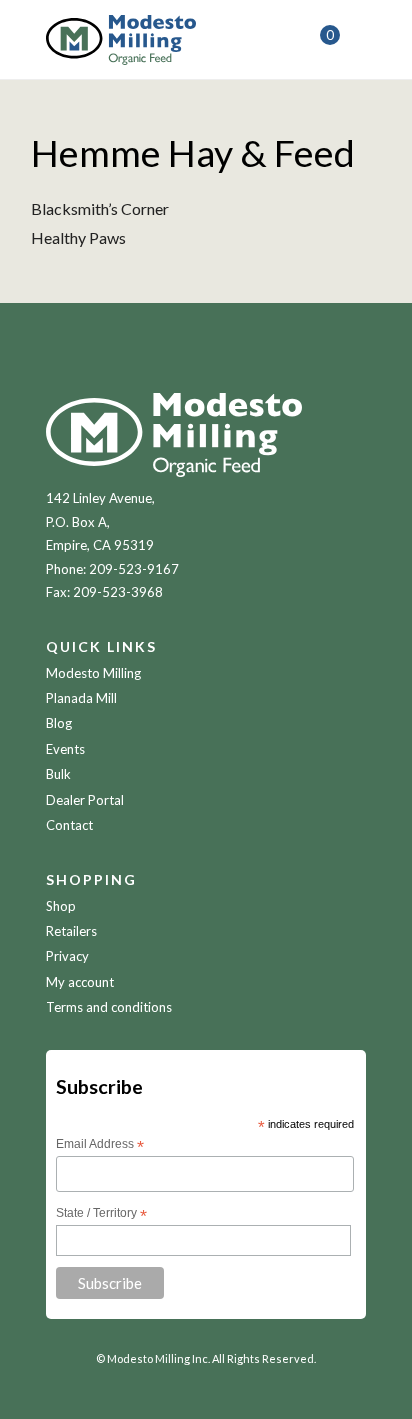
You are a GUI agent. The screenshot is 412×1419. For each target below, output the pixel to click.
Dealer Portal (85, 800)
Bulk (58, 774)
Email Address (100, 1145)
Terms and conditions (109, 1007)
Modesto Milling (93, 673)
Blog (59, 723)
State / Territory (101, 1214)
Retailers (71, 931)
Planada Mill (81, 698)
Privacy (67, 956)
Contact (69, 825)
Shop (61, 906)
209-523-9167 (134, 569)
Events (65, 749)
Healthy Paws (78, 237)
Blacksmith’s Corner (100, 208)
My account (80, 982)
